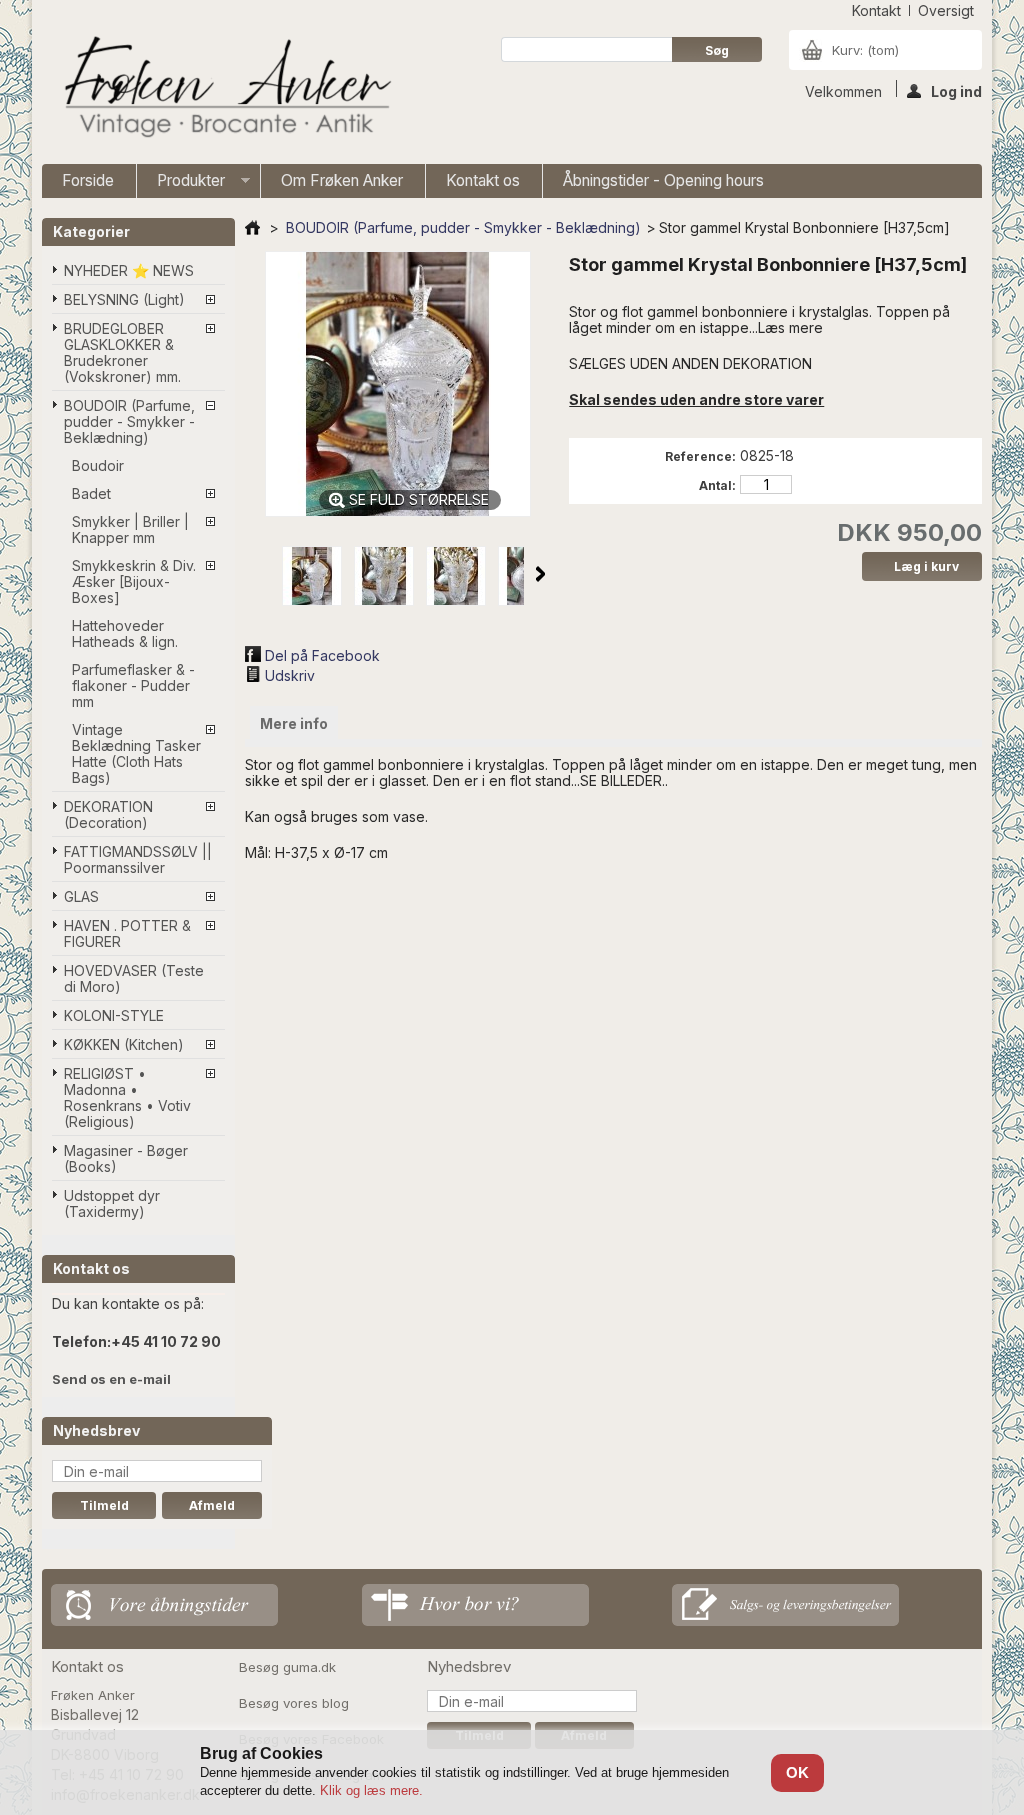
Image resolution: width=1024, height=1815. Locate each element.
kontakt (876, 10)
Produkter (181, 184)
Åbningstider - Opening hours (663, 180)
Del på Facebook (322, 655)
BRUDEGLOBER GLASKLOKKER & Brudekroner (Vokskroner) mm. (122, 352)
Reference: (700, 456)
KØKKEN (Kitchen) (124, 1044)
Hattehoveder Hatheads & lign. (125, 633)
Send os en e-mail (111, 1379)
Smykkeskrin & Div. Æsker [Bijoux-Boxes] (134, 581)
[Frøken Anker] (224, 89)
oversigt (946, 10)
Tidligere (259, 574)
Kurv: (865, 50)
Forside (88, 180)
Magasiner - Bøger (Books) (126, 1158)
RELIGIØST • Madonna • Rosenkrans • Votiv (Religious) (127, 1097)
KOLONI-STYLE (114, 1015)
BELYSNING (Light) (124, 299)
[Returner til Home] (252, 227)
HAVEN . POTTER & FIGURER (127, 933)
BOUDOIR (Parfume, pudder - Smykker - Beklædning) (129, 421)
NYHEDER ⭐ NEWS (129, 270)
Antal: (717, 485)
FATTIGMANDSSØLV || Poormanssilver (138, 859)
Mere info (294, 723)
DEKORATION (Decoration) (108, 814)
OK (797, 1772)
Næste (540, 574)
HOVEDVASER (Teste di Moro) (134, 978)
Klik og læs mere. (371, 1790)
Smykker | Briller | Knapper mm (130, 529)
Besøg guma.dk (287, 1667)
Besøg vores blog (294, 1703)
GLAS (81, 896)
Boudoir (98, 465)
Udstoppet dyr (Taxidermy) (112, 1203)
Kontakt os (483, 180)
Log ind (956, 90)
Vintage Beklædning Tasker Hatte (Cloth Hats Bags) (136, 753)
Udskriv (290, 675)
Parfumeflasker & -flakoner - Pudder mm (133, 685)
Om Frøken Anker (342, 180)
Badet (91, 493)
